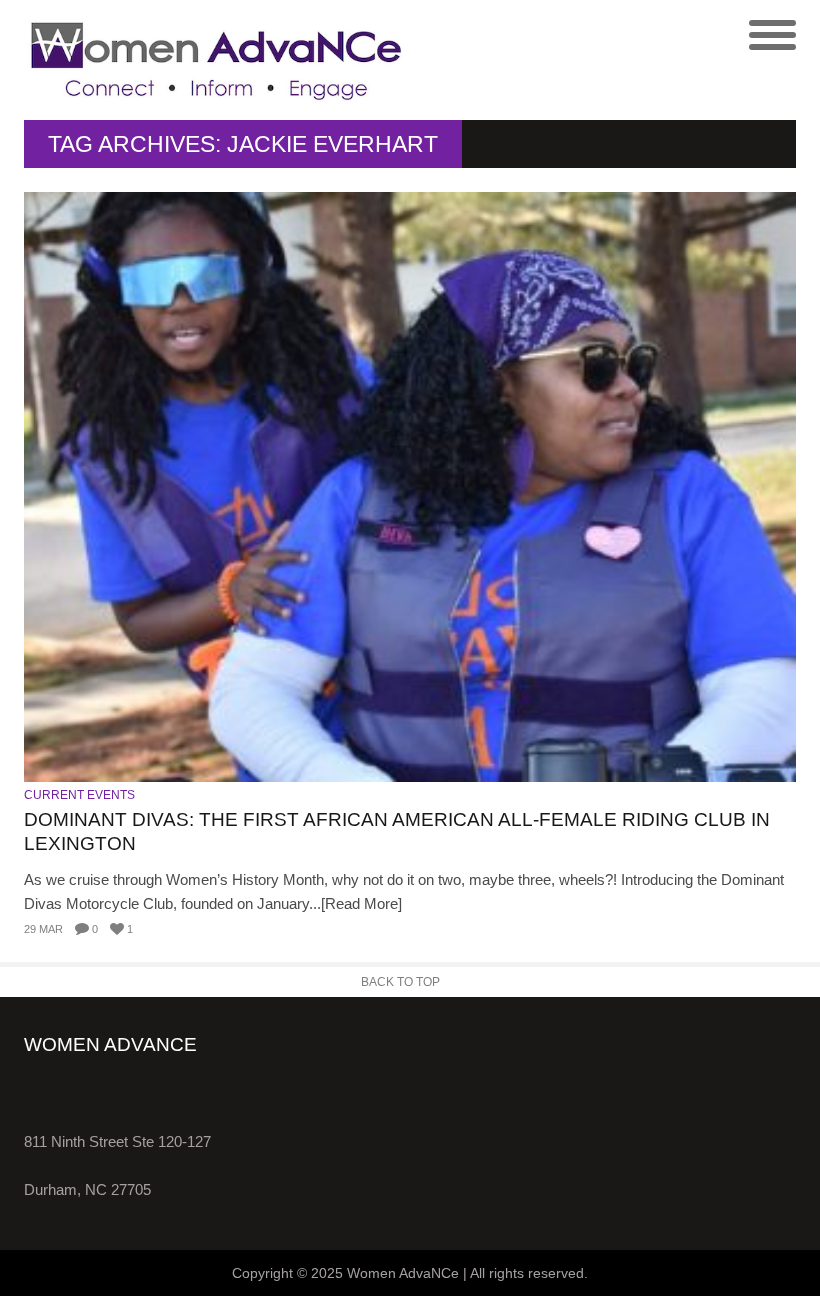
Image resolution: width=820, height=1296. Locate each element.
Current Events (79, 795)
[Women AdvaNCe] (217, 60)
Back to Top (400, 982)
